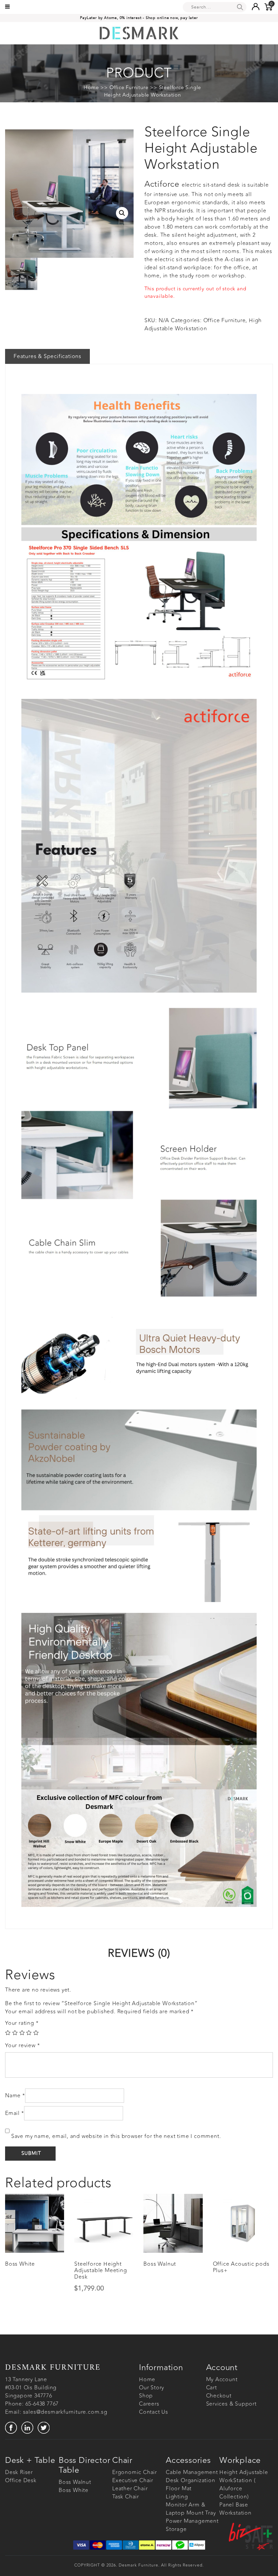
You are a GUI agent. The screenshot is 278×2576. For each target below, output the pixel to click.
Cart (212, 2388)
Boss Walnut (75, 2482)
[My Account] (255, 6)
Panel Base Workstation (235, 2509)
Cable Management (192, 2472)
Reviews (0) (139, 1953)
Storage (176, 2529)
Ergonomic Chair (135, 2472)
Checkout (219, 2396)
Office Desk (21, 2480)
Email (15, 2113)
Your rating (22, 2023)
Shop (146, 2396)
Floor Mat (179, 2489)
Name (15, 2096)
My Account (222, 2380)
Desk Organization (191, 2480)
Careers (149, 2404)
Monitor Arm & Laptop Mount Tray (191, 2509)
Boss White (74, 2490)
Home (91, 87)
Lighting (177, 2497)
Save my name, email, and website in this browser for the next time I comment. (116, 2136)
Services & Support (231, 2404)
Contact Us (154, 2412)
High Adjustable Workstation (203, 325)
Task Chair (126, 2497)
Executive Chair (133, 2480)
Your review (22, 2045)
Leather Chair (130, 2489)
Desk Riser (19, 2472)
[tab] (139, 1953)
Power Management (192, 2521)
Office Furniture (129, 87)
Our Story (152, 2388)
